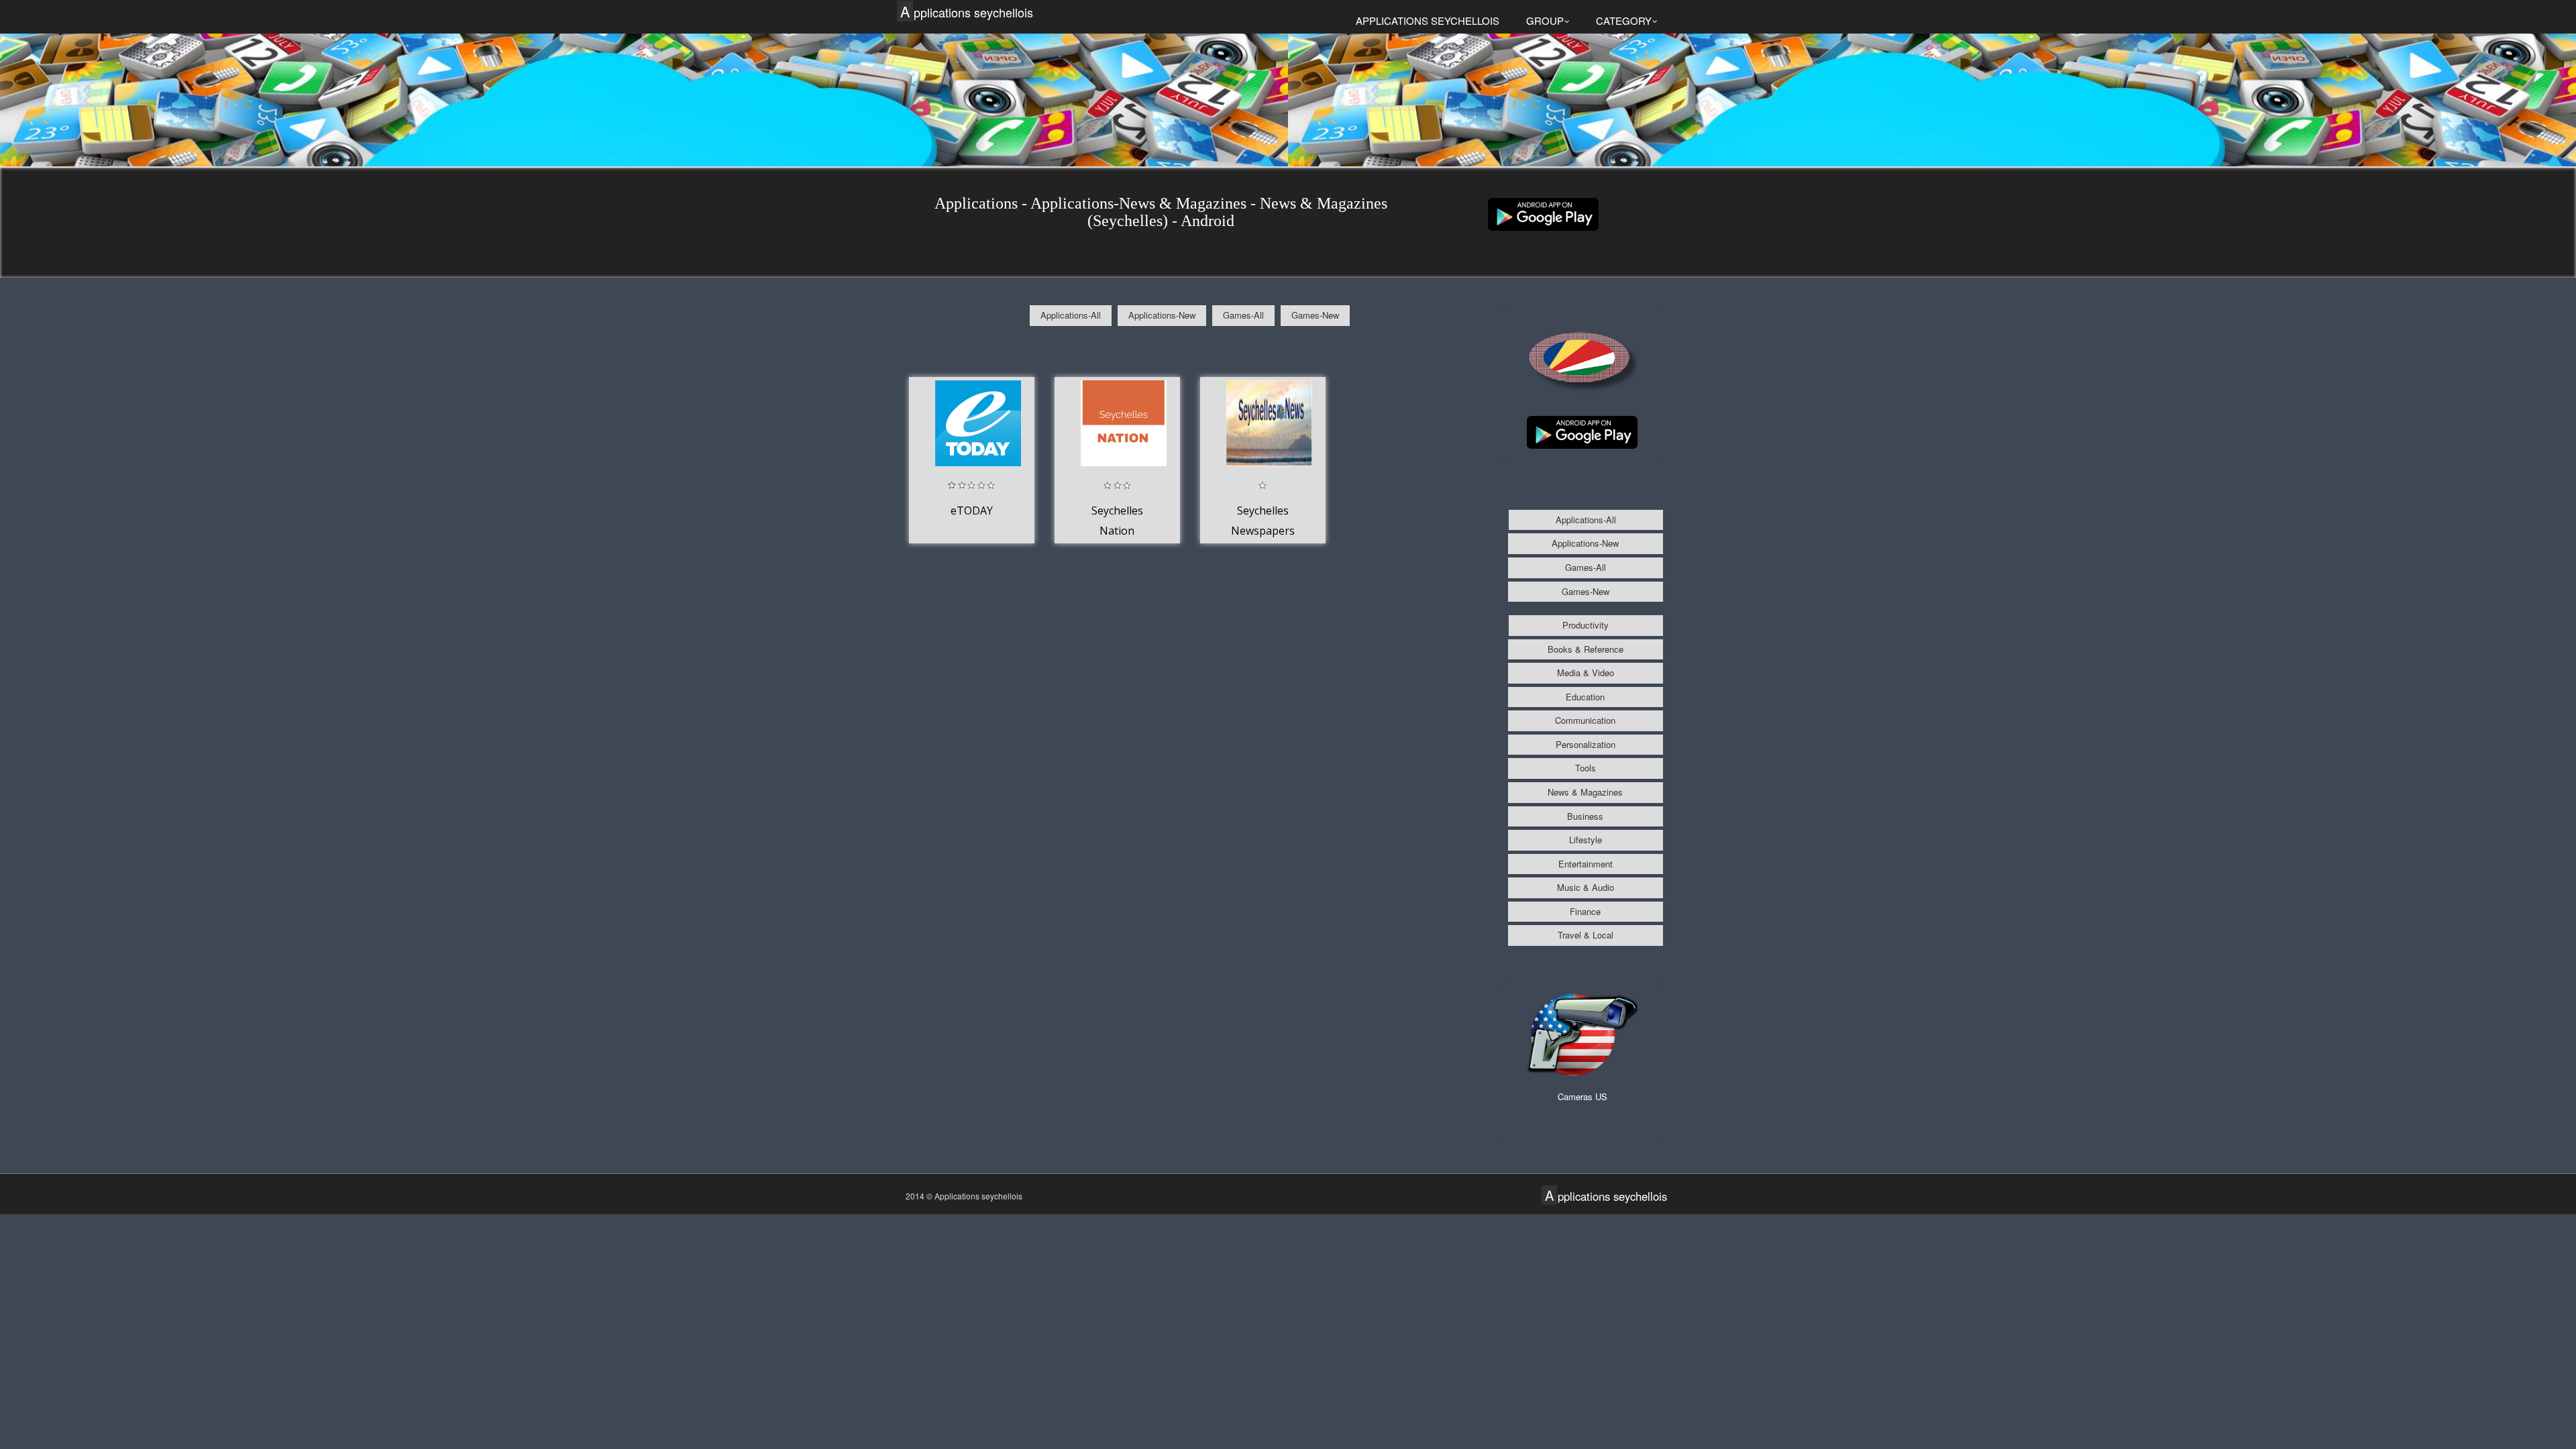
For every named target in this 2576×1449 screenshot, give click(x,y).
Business (1585, 816)
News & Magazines (1585, 792)
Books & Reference (1586, 649)
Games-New (1315, 315)
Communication (1585, 720)
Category (1624, 20)
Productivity (1586, 625)
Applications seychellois (967, 12)
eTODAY (972, 511)
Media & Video (1586, 673)
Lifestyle (1586, 840)
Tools (1586, 768)
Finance (1585, 911)
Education (1585, 697)
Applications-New (1162, 315)
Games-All (1243, 315)
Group (1545, 20)
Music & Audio (1586, 887)
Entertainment (1586, 864)
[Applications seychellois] (1543, 213)
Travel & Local (1586, 935)
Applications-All (1071, 315)
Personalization (1586, 744)
